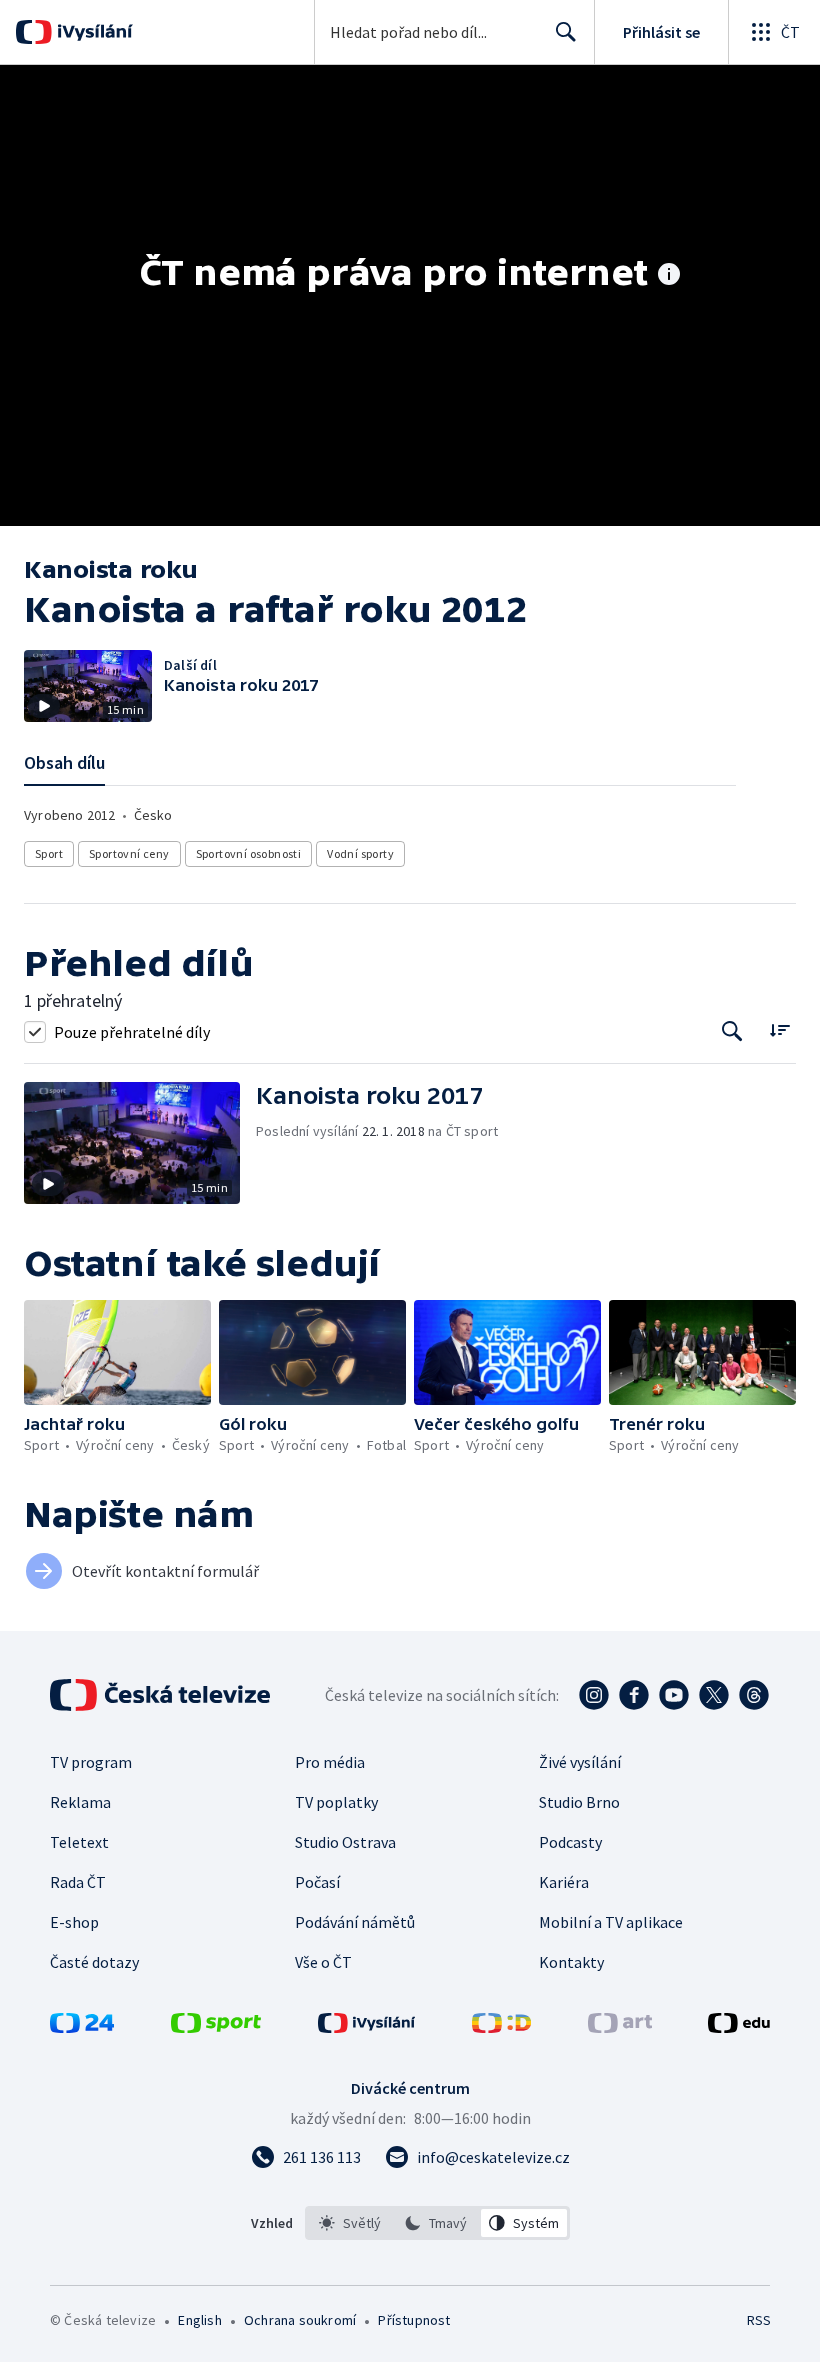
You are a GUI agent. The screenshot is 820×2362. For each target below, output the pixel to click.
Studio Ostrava (345, 1842)
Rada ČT (78, 1882)
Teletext (79, 1842)
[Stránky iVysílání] (367, 2027)
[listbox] (437, 2223)
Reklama (80, 1802)
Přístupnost (414, 2320)
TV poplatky (336, 1802)
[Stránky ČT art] (620, 2027)
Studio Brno (579, 1802)
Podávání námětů (355, 1922)
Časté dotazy (94, 1962)
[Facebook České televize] (634, 1695)
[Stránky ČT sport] (216, 2027)
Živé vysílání (580, 1762)
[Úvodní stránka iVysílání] (92, 32)
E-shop (74, 1922)
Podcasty (570, 1842)
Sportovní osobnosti (249, 853)
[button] (140, 1143)
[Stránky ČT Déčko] (501, 2027)
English (199, 2320)
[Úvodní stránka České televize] (162, 1695)
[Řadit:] (779, 1029)
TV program (91, 1762)
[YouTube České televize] (674, 1695)
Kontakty (571, 1962)
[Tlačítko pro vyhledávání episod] (732, 1031)
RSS (758, 2320)
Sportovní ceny (129, 853)
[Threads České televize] (754, 1695)
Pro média (330, 1762)
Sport (49, 853)
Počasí (317, 1882)
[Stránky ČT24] (82, 2027)
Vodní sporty (360, 853)
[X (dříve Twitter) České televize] (714, 1695)
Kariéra (564, 1882)
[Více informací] (669, 276)
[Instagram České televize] (594, 1695)
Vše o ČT (323, 1962)
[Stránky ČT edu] (739, 2027)
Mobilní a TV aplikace (611, 1922)
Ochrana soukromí (300, 2320)
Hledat (566, 32)
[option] (350, 2223)
